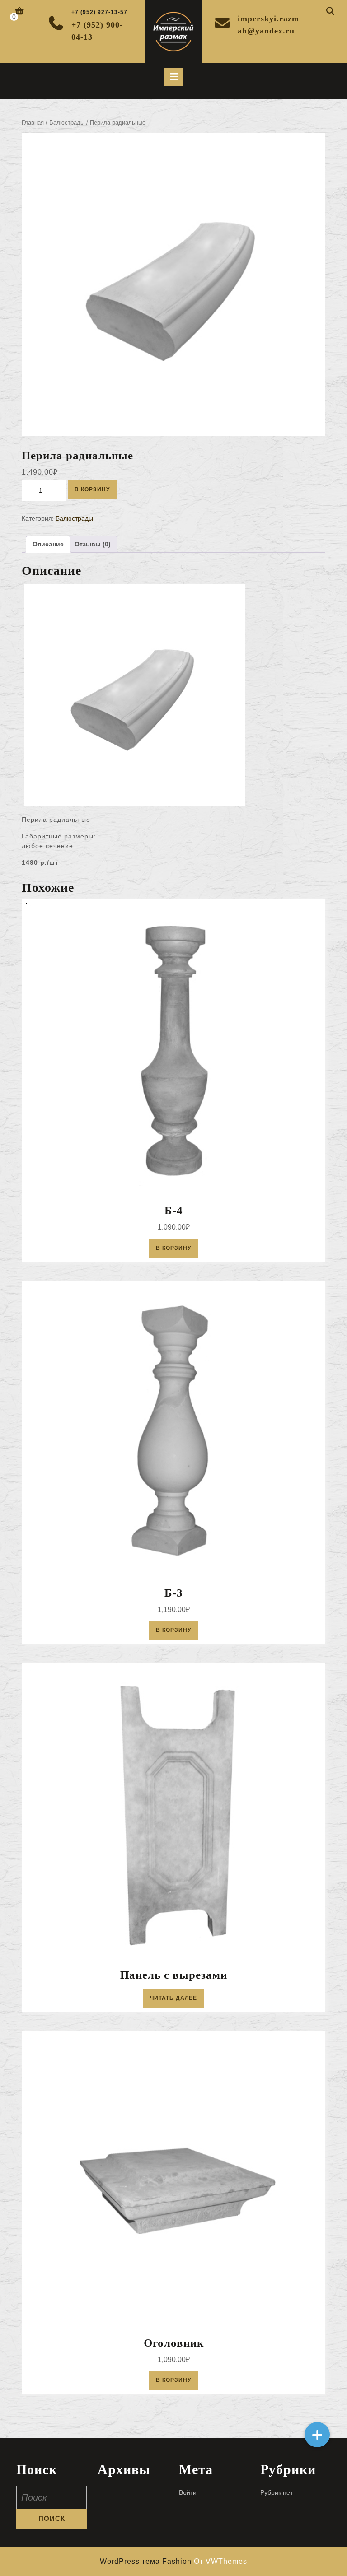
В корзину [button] (173, 1248)
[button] (317, 2435)
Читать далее (173, 1998)
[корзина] (20, 12)
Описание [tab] (48, 544)
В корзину (92, 489)
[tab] (174, 77)
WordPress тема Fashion (147, 2561)
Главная (33, 123)
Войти (188, 2492)
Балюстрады (67, 123)
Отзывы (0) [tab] (93, 544)
